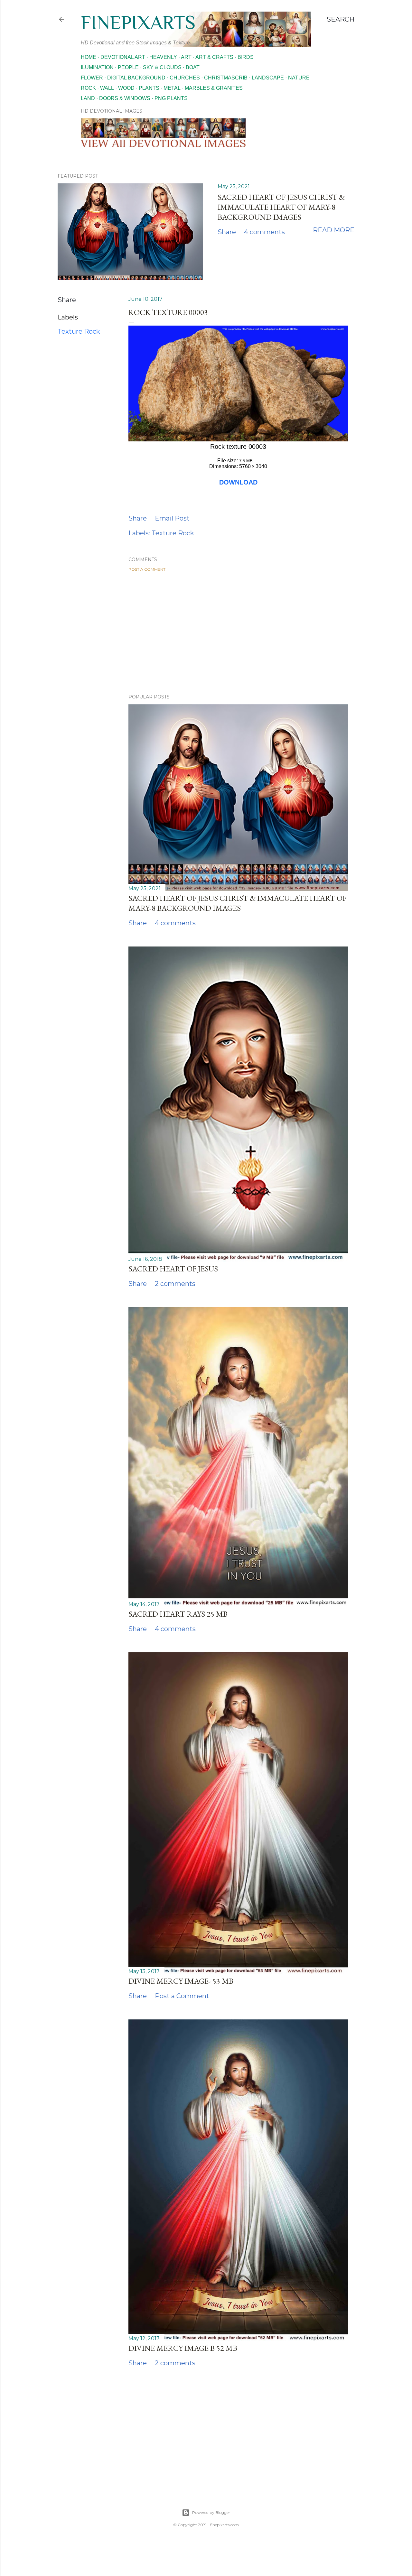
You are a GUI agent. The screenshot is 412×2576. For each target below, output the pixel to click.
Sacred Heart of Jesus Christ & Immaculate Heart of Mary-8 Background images (281, 207)
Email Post (172, 518)
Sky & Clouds (162, 67)
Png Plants (171, 98)
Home (89, 57)
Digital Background (136, 78)
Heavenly (163, 57)
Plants (149, 88)
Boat (193, 67)
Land (88, 98)
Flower (92, 78)
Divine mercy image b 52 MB (183, 2348)
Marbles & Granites (214, 88)
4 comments (264, 232)
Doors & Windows (125, 98)
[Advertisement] (238, 633)
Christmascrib (226, 78)
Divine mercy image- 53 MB (181, 1981)
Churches (185, 78)
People (128, 67)
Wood (126, 88)
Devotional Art (123, 57)
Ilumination (97, 67)
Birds (246, 57)
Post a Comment (147, 569)
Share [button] (227, 232)
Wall (107, 88)
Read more (334, 230)
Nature (299, 78)
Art (186, 57)
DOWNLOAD (238, 482)
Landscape (268, 78)
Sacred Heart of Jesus (173, 1269)
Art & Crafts (214, 57)
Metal (172, 88)
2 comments (175, 1284)
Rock (88, 88)
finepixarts (138, 22)
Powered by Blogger (211, 2512)
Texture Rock (79, 331)
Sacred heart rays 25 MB (178, 1614)
